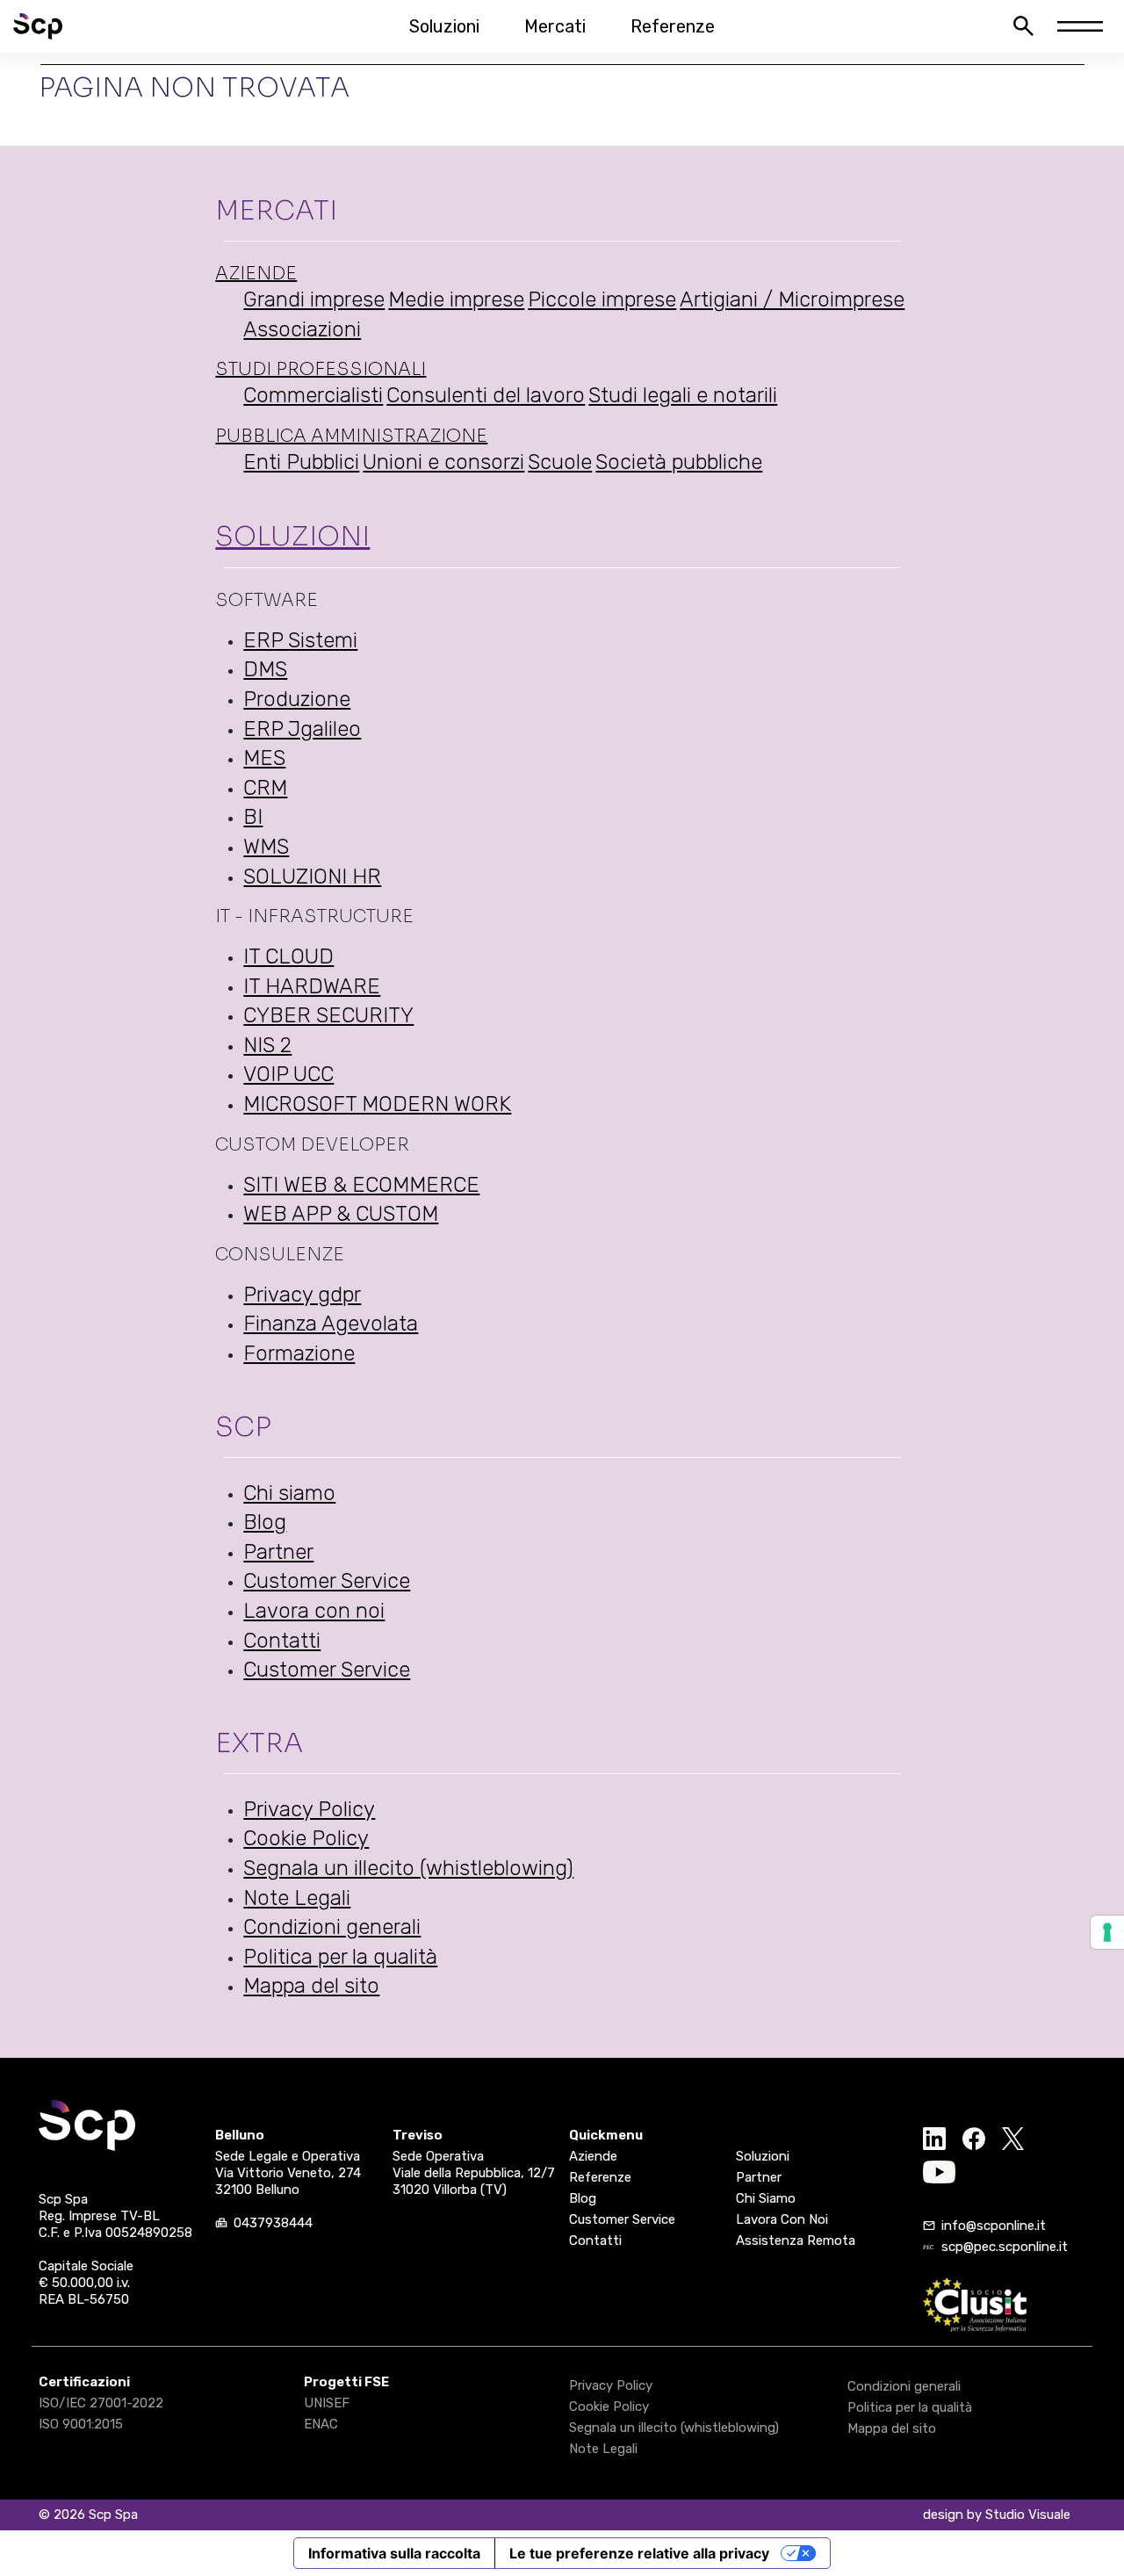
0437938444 (273, 2223)
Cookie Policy (306, 1838)
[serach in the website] (1023, 26)
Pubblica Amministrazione (351, 436)
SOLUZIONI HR (312, 877)
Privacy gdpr (302, 1295)
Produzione (297, 699)
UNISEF (327, 2403)
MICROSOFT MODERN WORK (377, 1104)
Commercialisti (313, 395)
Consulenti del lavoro (486, 395)
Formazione (299, 1353)
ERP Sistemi (300, 640)
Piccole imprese (602, 299)
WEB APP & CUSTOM (341, 1214)
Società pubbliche (679, 462)
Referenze (673, 26)
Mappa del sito (311, 1986)
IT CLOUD (288, 956)
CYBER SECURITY (328, 1015)
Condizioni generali (332, 1927)
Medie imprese (456, 299)
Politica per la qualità (340, 1957)
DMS (265, 669)
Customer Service (327, 1581)
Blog (265, 1522)
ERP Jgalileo (302, 729)
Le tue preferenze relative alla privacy (639, 2553)
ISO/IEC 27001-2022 (101, 2403)
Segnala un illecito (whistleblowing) (408, 1868)
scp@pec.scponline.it (1005, 2247)
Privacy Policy (309, 1809)
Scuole (560, 462)
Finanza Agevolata (331, 1324)
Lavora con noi (314, 1611)
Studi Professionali (321, 369)
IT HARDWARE (312, 986)
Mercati (555, 26)
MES (264, 758)
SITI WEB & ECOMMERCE (361, 1185)
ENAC (321, 2424)
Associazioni (302, 329)
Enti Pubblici (301, 462)
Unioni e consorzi (443, 462)
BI (253, 817)
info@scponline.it (994, 2226)
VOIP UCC (288, 1074)
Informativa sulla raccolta (394, 2553)
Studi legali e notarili (683, 395)
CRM (265, 788)
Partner (278, 1552)
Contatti (282, 1641)
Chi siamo (289, 1493)
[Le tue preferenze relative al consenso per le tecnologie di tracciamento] (1107, 1932)
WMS (266, 847)
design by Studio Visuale (997, 2515)
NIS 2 (267, 1045)
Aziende (256, 274)
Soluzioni (444, 26)
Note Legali (297, 1898)
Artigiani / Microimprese (792, 299)
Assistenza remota (796, 2240)
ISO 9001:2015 (81, 2424)
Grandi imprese (314, 299)
